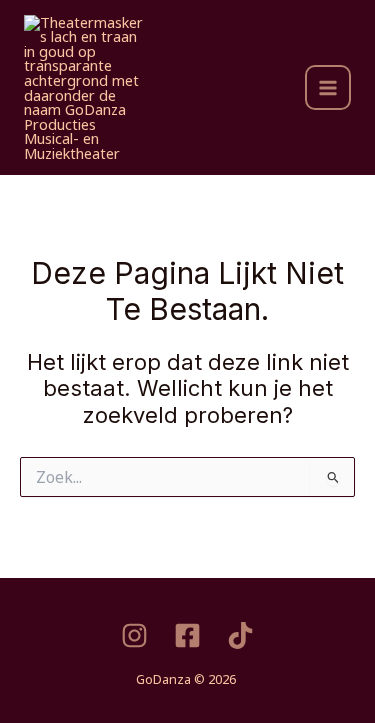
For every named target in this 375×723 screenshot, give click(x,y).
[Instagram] (134, 635)
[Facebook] (187, 635)
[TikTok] (240, 635)
